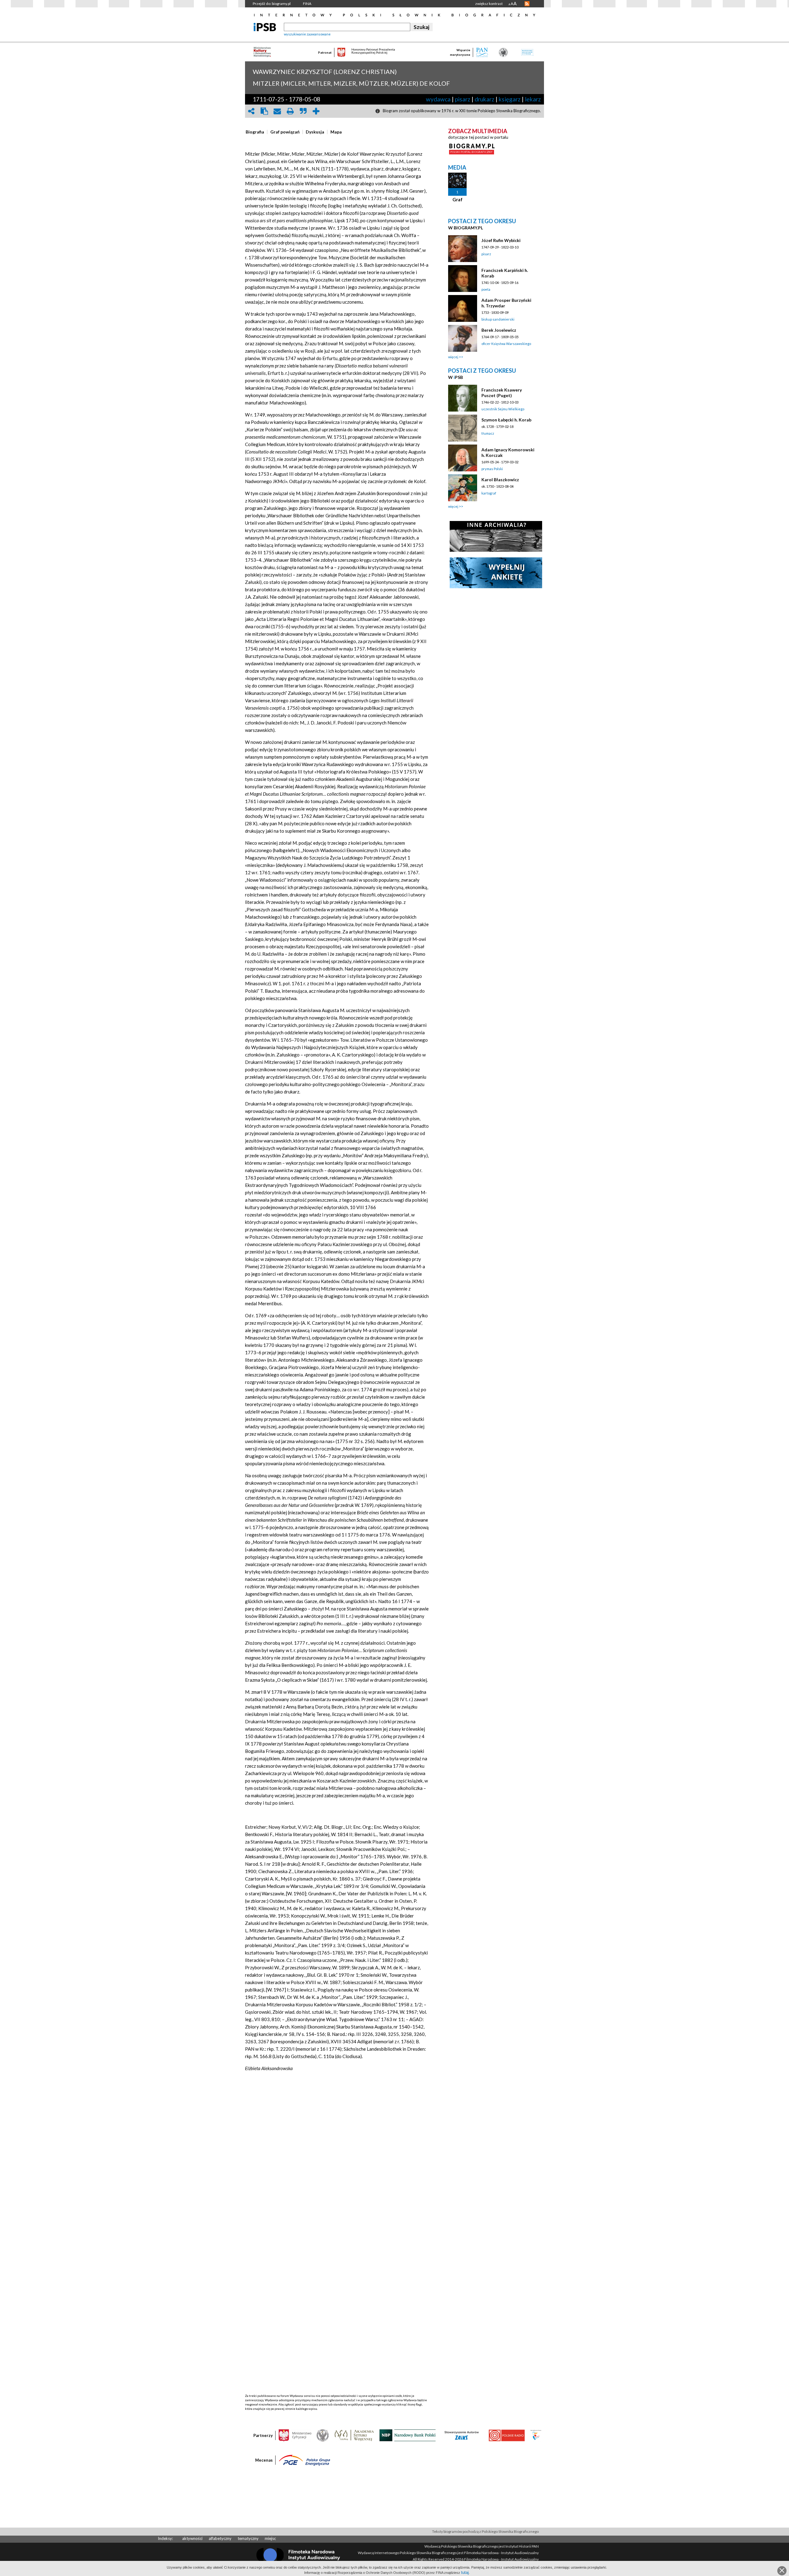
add (316, 111)
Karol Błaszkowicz (500, 480)
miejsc (270, 2538)
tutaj (465, 2572)
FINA (307, 4)
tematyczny (248, 2538)
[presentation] (255, 132)
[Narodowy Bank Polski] (408, 2435)
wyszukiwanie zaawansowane (307, 34)
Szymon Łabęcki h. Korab (506, 420)
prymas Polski (492, 469)
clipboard (264, 111)
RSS (527, 4)
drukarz (484, 99)
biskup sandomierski (498, 319)
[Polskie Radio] (507, 2435)
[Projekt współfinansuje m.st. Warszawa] (536, 2435)
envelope (277, 111)
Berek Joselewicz (499, 330)
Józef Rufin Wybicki (501, 240)
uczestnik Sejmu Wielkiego (503, 409)
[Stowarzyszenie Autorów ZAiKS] (462, 2435)
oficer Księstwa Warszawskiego (506, 344)
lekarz (533, 99)
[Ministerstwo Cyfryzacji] (295, 2435)
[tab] (256, 132)
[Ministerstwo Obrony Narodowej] (323, 2435)
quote (303, 111)
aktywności (192, 2538)
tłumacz (488, 433)
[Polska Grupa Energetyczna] (305, 2460)
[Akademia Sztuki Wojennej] (354, 2435)
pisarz (463, 99)
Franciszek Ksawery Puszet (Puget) (502, 393)
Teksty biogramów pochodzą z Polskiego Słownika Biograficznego (485, 2531)
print (290, 111)
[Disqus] (337, 2157)
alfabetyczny (220, 2538)
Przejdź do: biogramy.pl (272, 4)
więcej (453, 357)
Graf (458, 199)
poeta (486, 289)
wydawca (438, 99)
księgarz (510, 99)
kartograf (489, 493)
